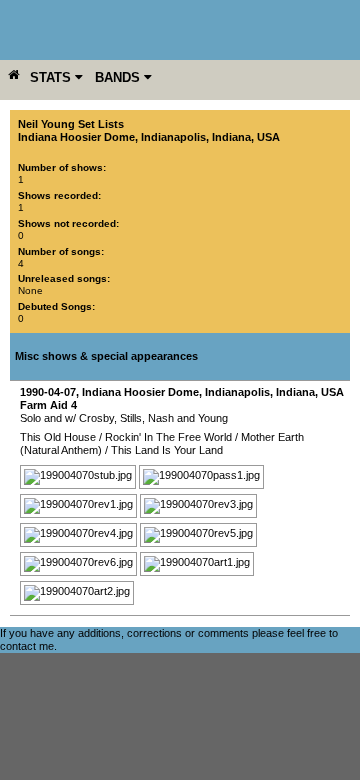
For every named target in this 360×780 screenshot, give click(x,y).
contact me (27, 646)
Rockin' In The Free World (168, 437)
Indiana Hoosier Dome (76, 137)
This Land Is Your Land (167, 450)
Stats (52, 77)
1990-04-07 (48, 392)
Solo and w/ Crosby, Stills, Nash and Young (124, 418)
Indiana (231, 137)
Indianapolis (173, 137)
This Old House (58, 437)
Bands (119, 77)
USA (268, 137)
